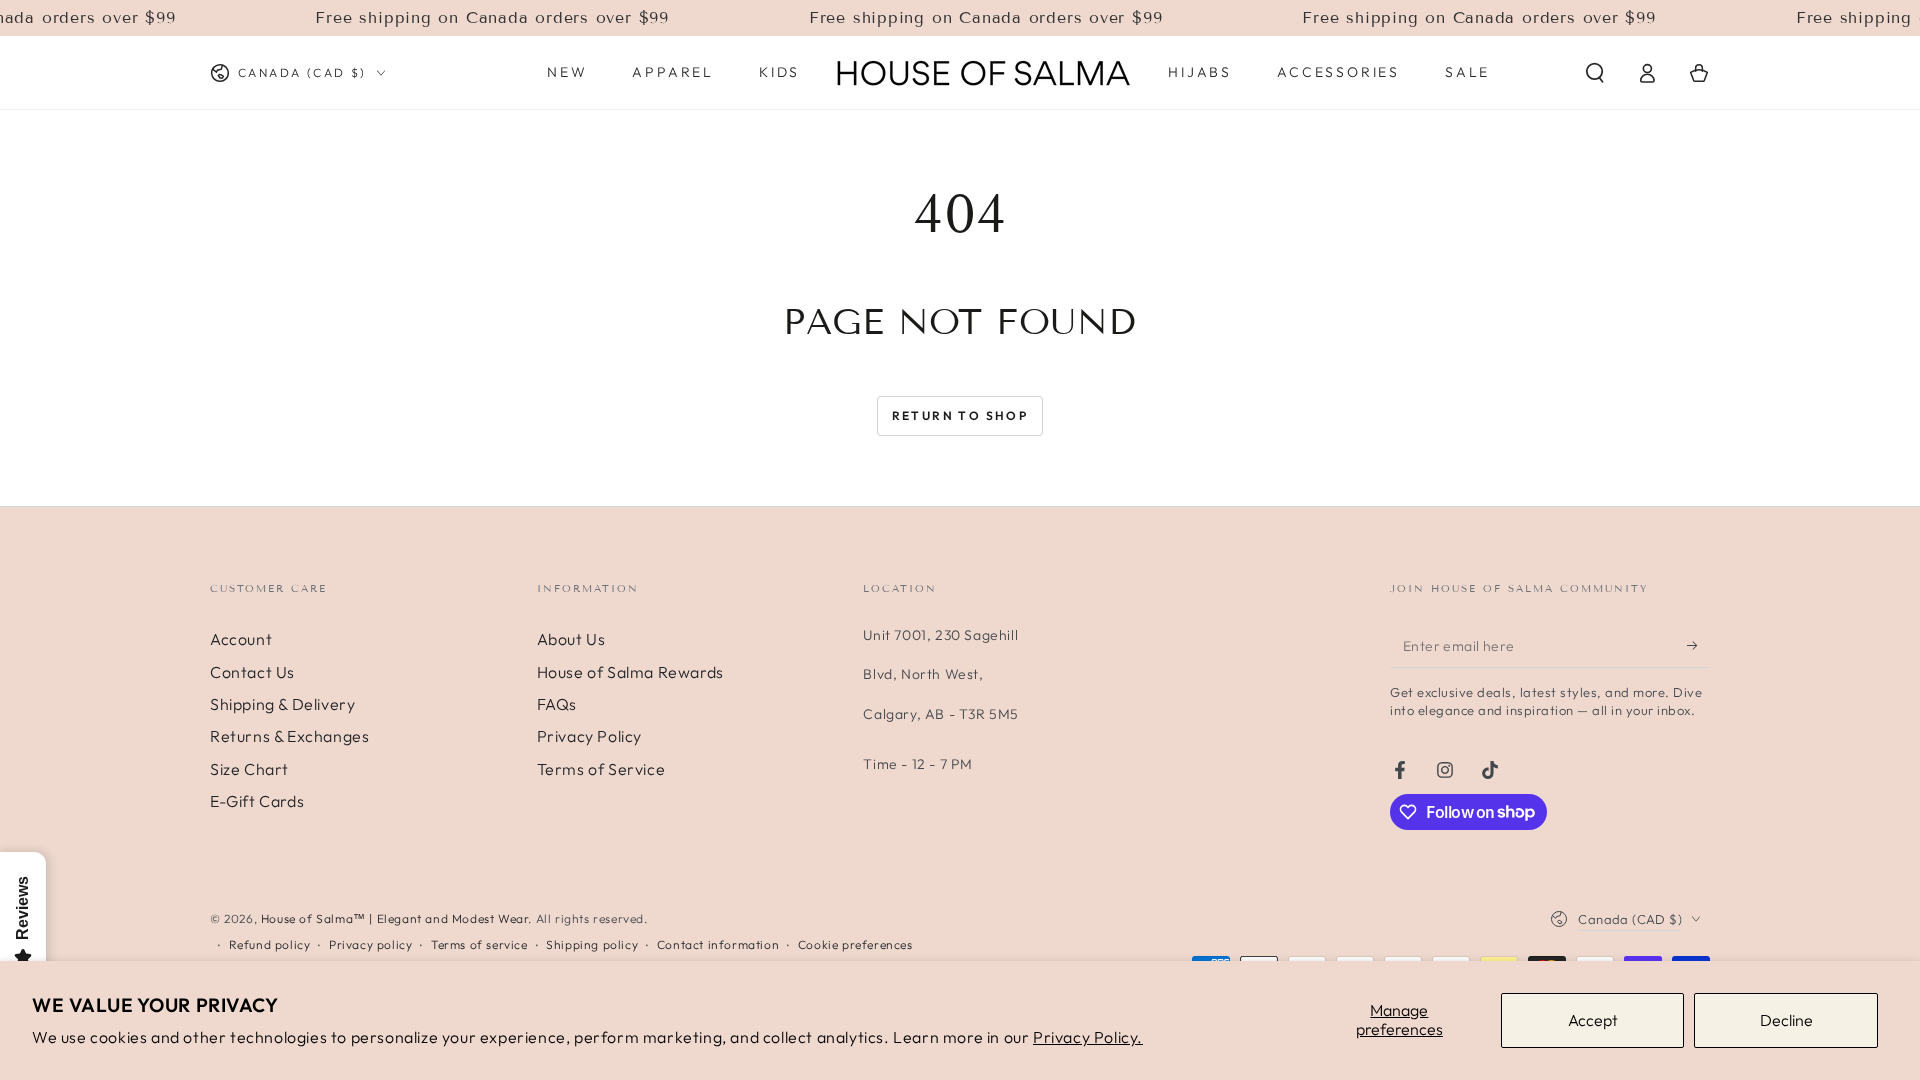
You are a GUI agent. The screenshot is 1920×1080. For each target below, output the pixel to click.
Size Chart (249, 769)
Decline (1786, 1020)
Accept (1593, 1020)
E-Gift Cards (257, 801)
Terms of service (479, 944)
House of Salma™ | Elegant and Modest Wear (395, 918)
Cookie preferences (855, 944)
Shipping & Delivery (282, 704)
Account (241, 639)
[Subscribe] (1698, 645)
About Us (571, 639)
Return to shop (960, 415)
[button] (1595, 73)
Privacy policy (370, 944)
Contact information (718, 944)
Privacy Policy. (1088, 1037)
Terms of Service (601, 769)
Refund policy (270, 944)
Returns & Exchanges (289, 736)
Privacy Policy (589, 736)
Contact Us (252, 672)
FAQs (557, 704)
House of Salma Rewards (630, 672)
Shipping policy (592, 944)
